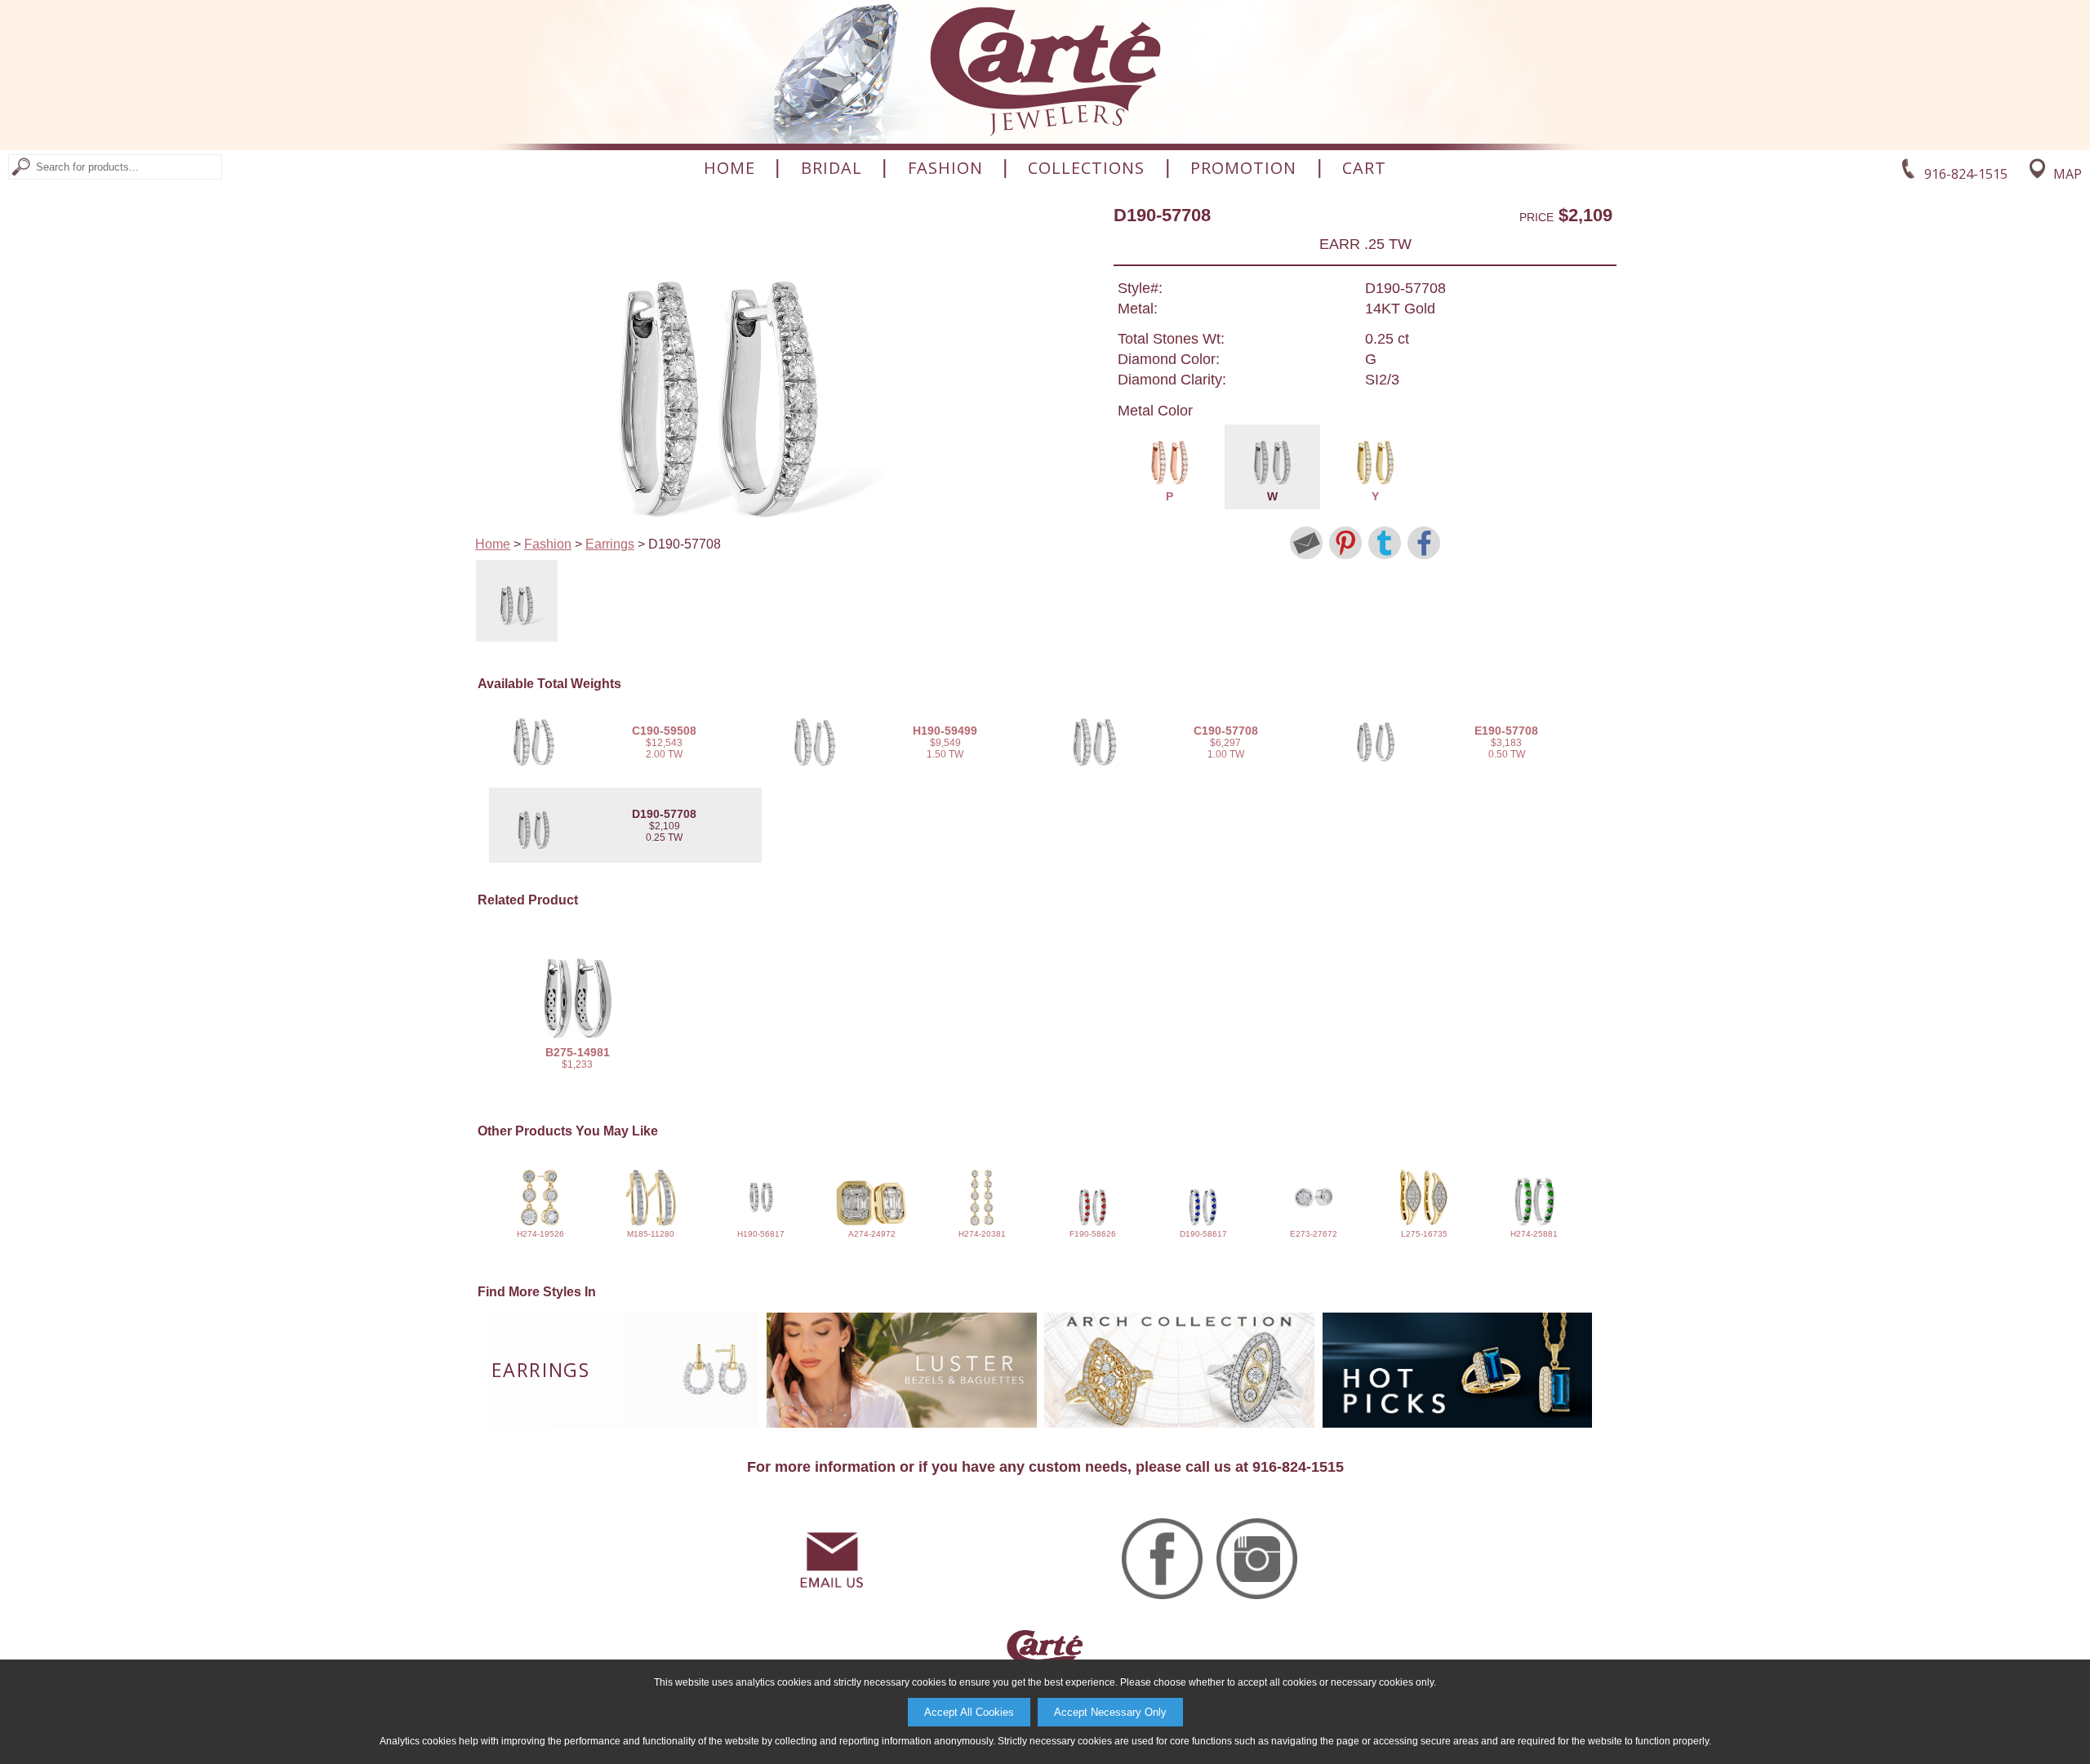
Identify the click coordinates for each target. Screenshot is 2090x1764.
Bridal (832, 168)
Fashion (945, 168)
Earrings (610, 544)
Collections (1086, 168)
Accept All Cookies (969, 1712)
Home (729, 168)
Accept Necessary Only (1110, 1712)
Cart (1364, 168)
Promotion (1243, 168)
